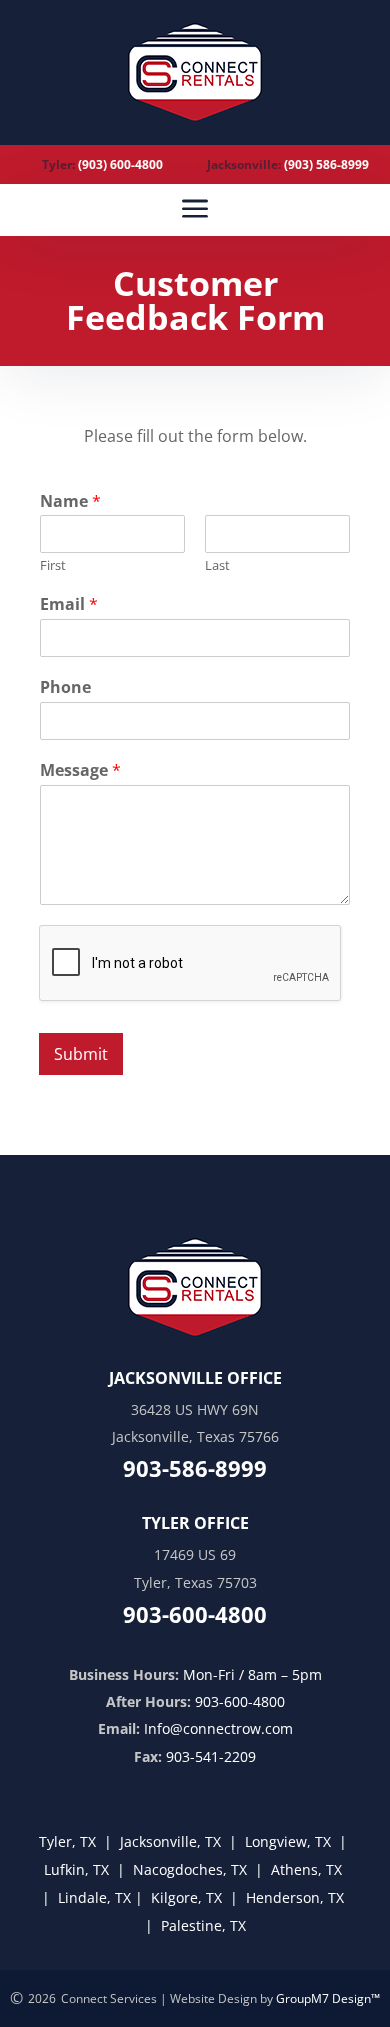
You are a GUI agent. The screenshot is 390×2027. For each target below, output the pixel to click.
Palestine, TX (203, 1925)
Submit (81, 1054)
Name (70, 501)
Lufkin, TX (76, 1869)
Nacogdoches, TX (188, 1869)
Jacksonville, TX (170, 1841)
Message (80, 770)
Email (69, 604)
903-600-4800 (240, 1701)
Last (217, 565)
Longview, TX (288, 1841)
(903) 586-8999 (326, 164)
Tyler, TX (67, 1841)
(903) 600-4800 (120, 164)
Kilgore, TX (186, 1897)
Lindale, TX (94, 1897)
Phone (65, 687)
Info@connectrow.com (218, 1728)
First (53, 565)
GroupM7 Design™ (328, 1998)
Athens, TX (306, 1869)
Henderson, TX (295, 1897)
